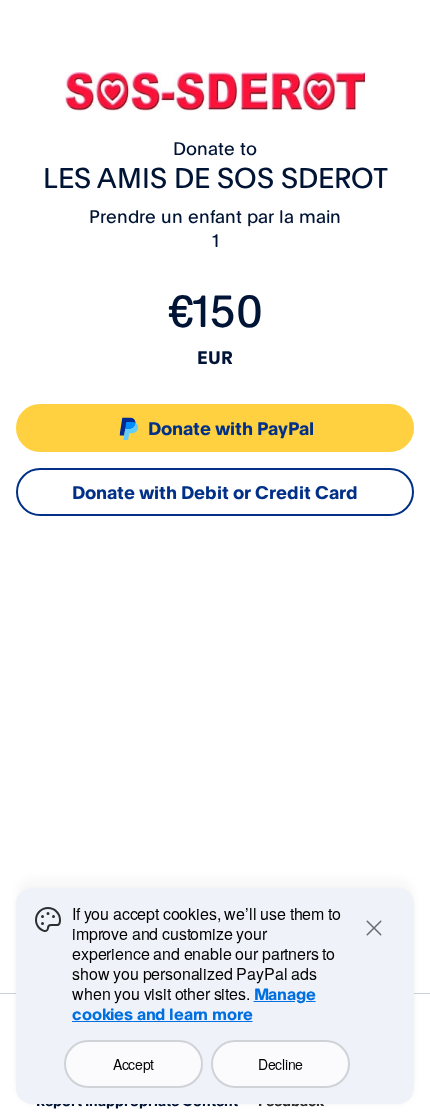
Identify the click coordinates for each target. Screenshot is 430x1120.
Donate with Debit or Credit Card (215, 492)
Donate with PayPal (231, 428)
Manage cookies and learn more (194, 1004)
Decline (280, 1064)
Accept (133, 1064)
